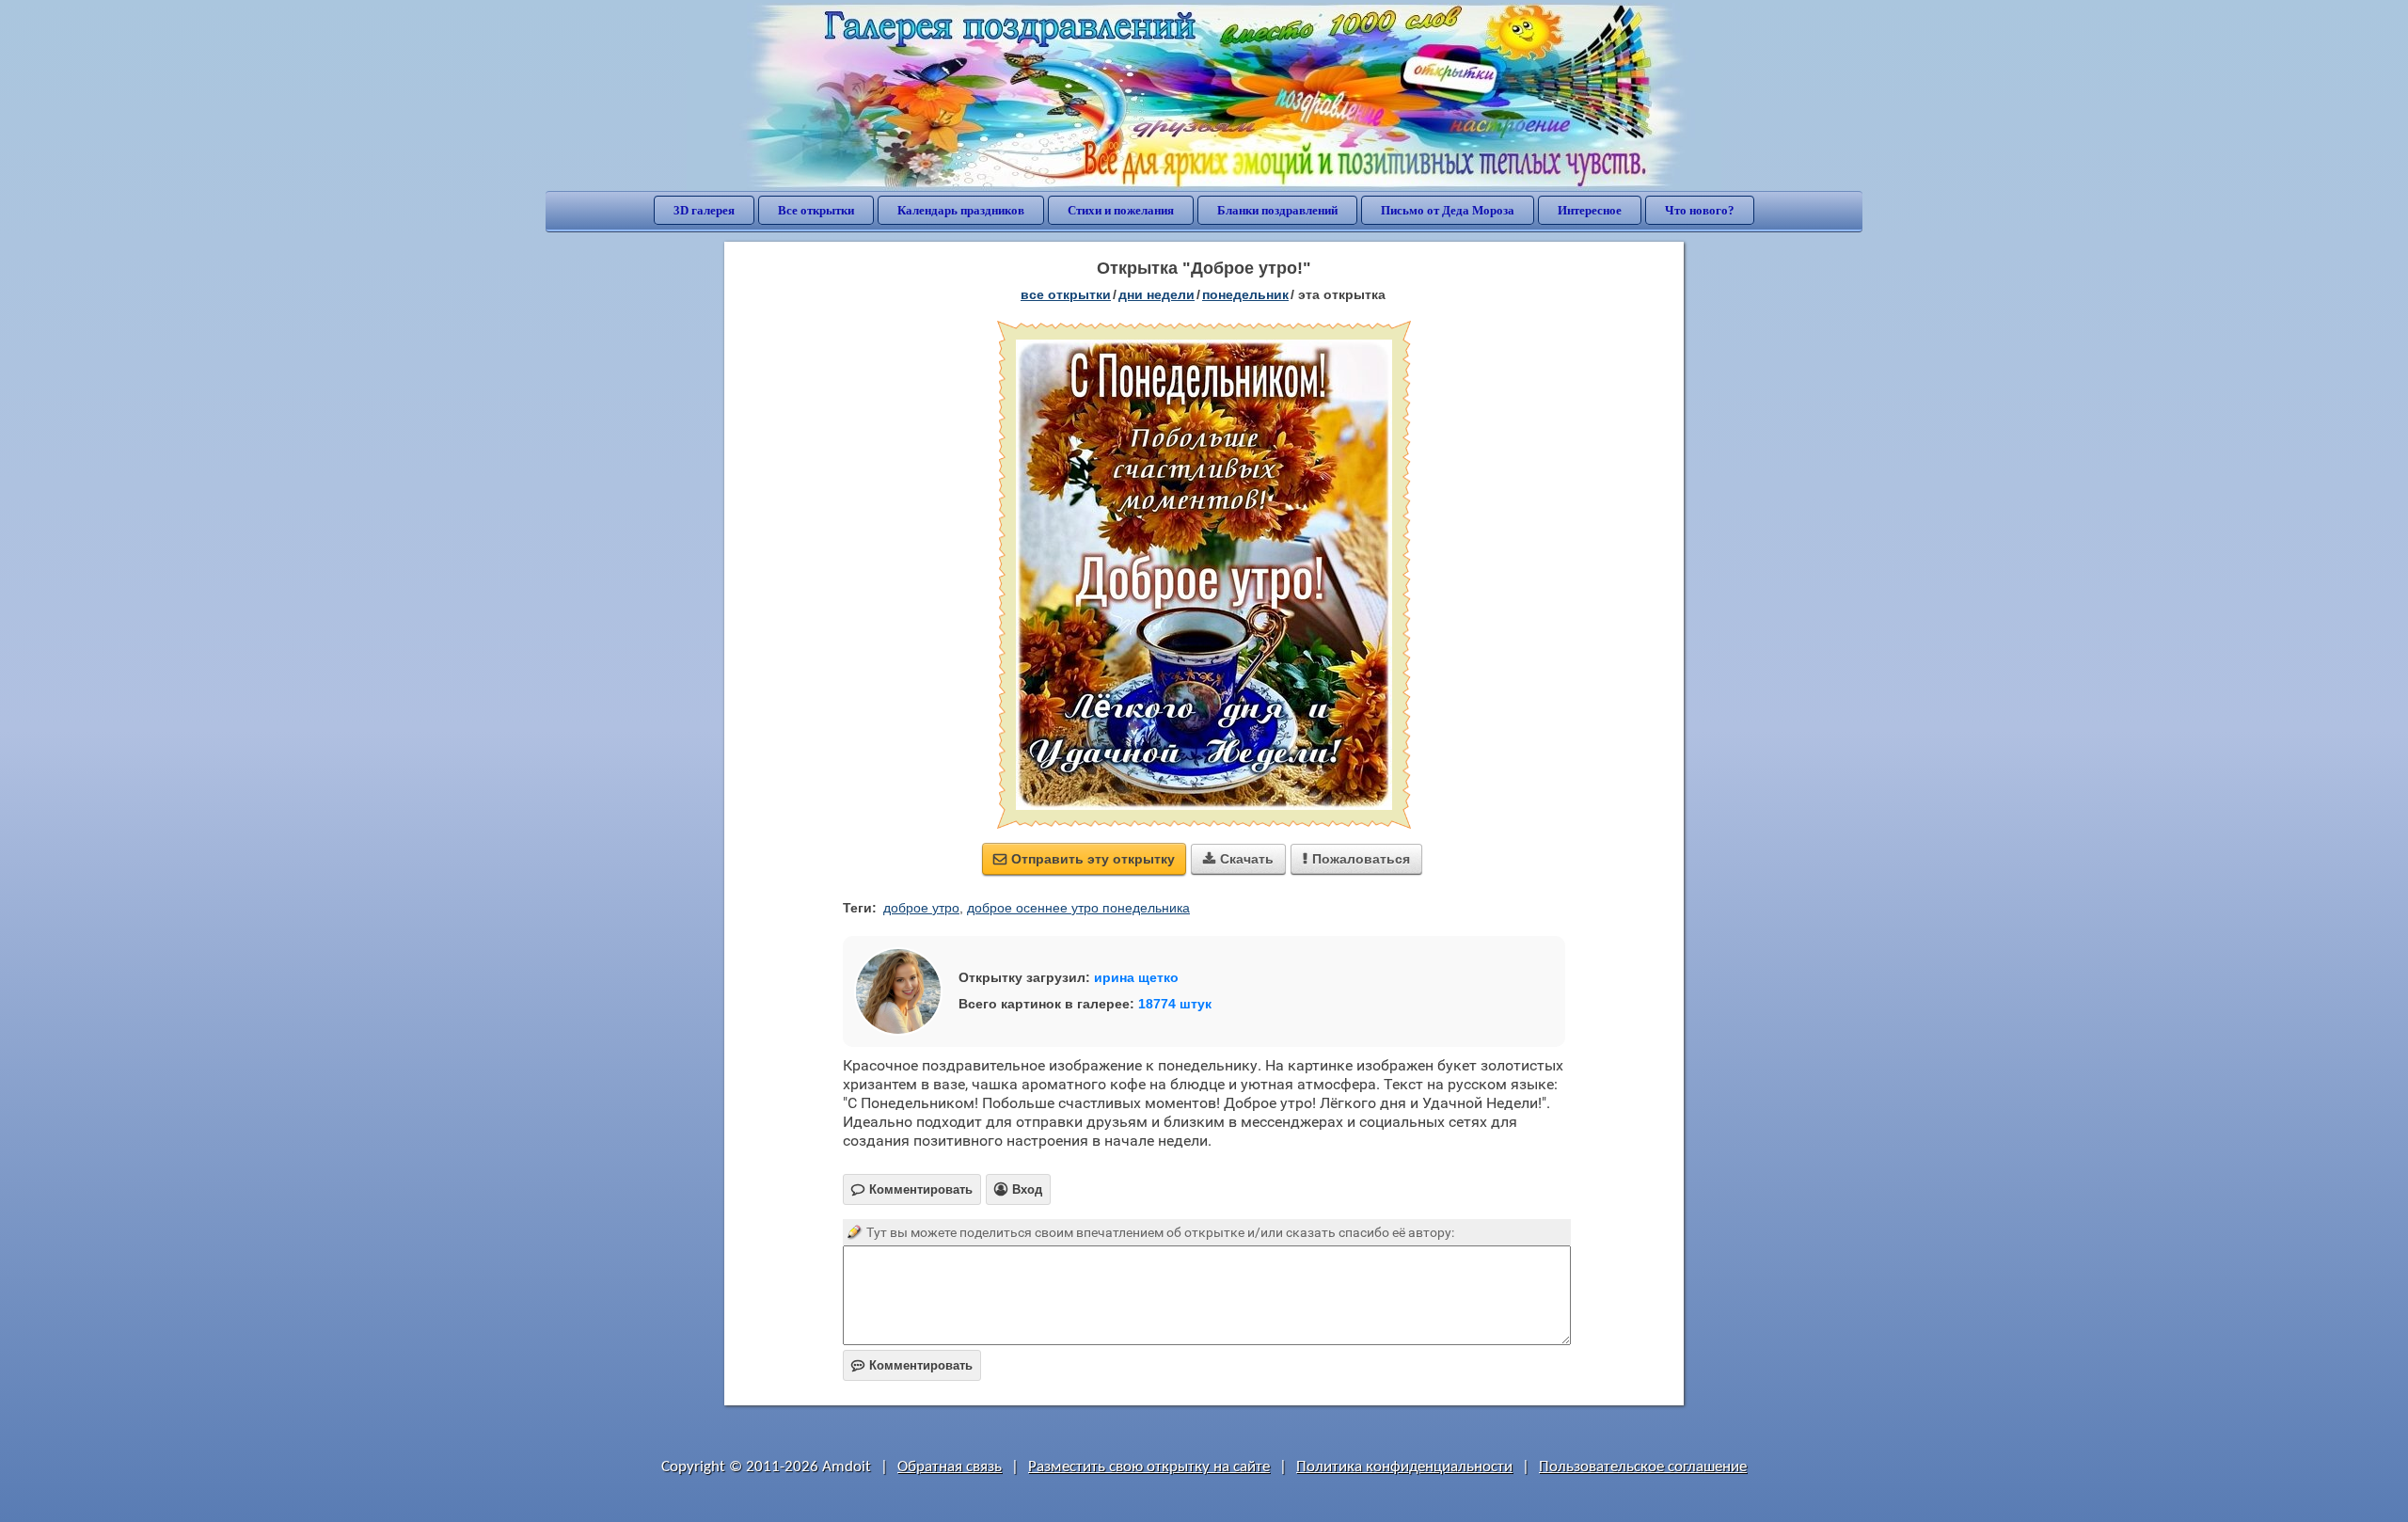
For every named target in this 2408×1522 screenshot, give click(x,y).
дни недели (1156, 294)
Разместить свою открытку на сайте (1149, 1467)
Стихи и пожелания (1121, 210)
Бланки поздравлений (1277, 210)
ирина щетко (1136, 977)
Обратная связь (950, 1467)
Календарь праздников (961, 210)
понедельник (1245, 294)
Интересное (1590, 210)
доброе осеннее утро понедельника (1078, 908)
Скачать (1238, 859)
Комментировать (912, 1365)
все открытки (1066, 294)
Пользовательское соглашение (1643, 1467)
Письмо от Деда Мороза (1448, 210)
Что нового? (1700, 210)
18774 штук (1175, 1004)
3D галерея (704, 210)
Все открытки (816, 210)
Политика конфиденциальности (1404, 1467)
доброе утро (921, 908)
